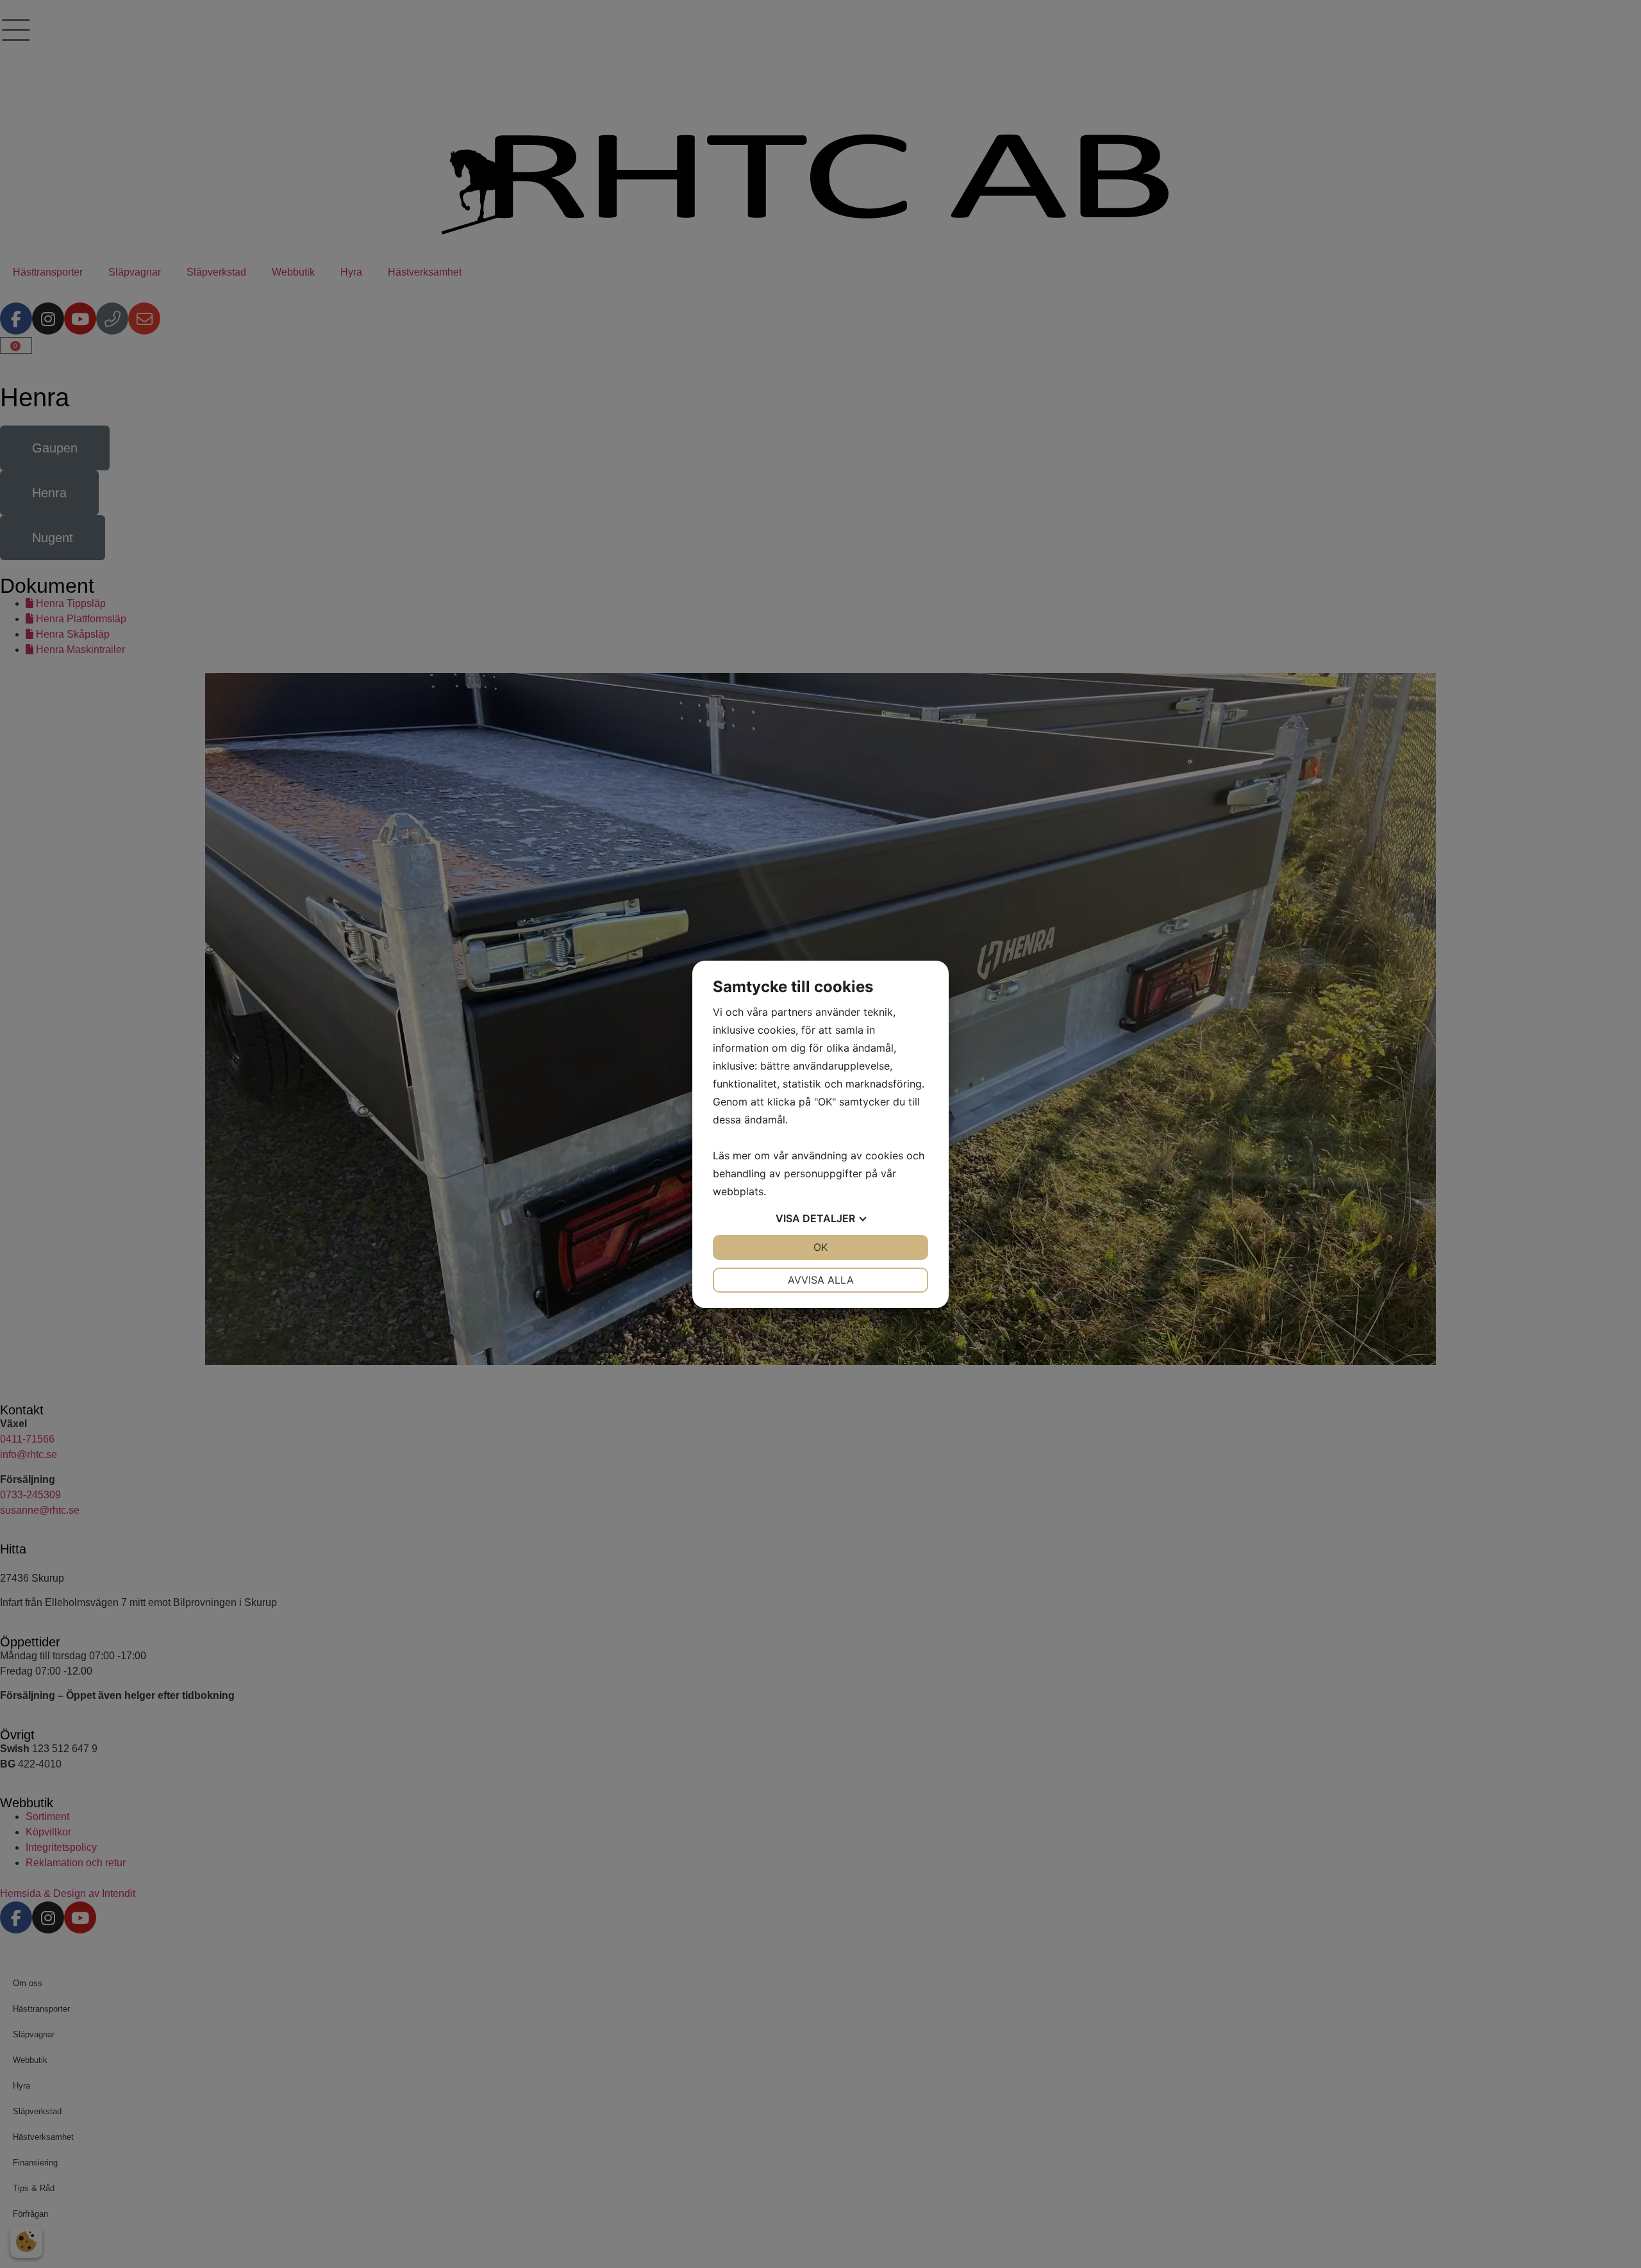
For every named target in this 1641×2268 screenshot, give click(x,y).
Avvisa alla (821, 1280)
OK (820, 1247)
